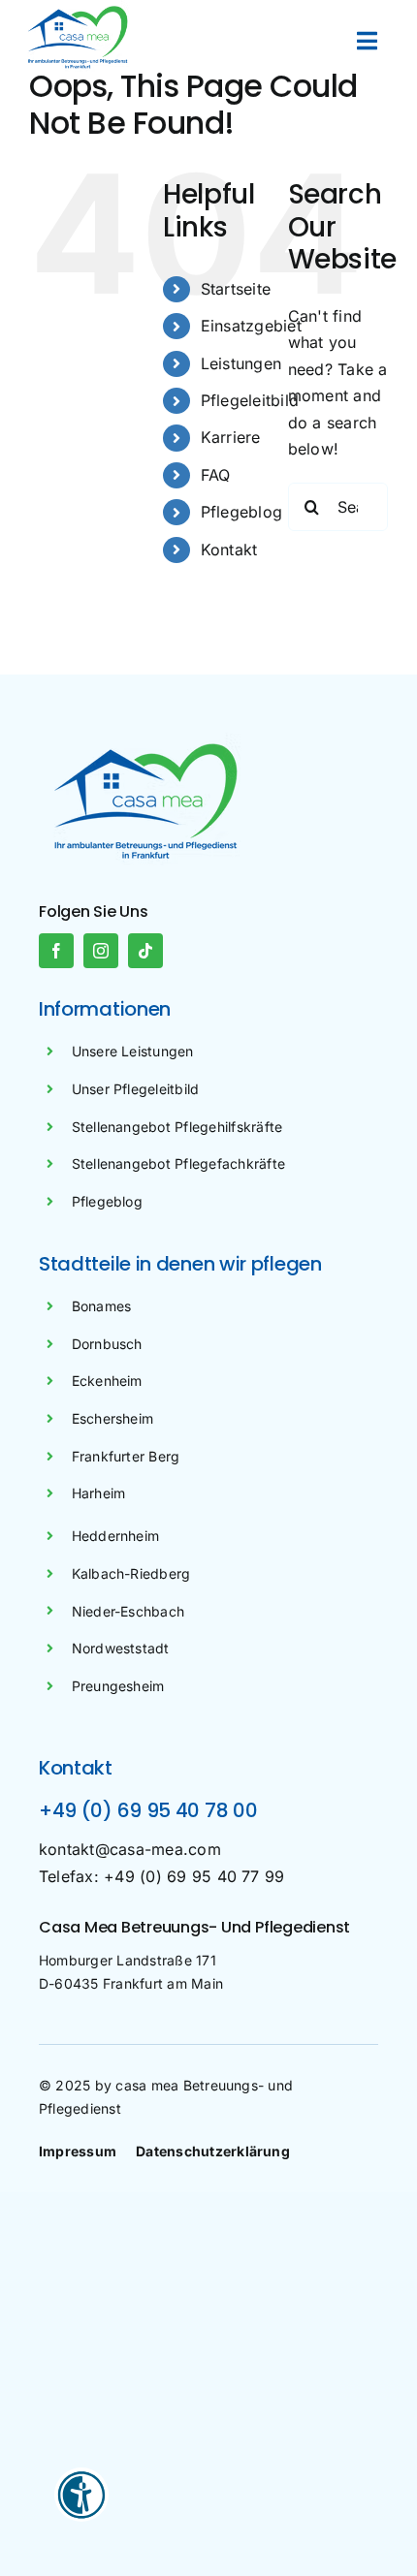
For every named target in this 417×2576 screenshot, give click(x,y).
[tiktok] (145, 951)
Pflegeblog (241, 512)
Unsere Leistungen (133, 1051)
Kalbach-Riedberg (131, 1573)
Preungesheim (118, 1686)
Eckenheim (107, 1381)
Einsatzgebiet (251, 326)
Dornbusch (107, 1344)
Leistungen (241, 363)
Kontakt (229, 550)
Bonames (102, 1306)
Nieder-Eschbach (128, 1611)
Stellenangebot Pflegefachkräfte (178, 1163)
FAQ (216, 475)
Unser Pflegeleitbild (136, 1089)
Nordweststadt (121, 1648)
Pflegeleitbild (250, 400)
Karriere (231, 437)
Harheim (99, 1493)
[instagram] (101, 951)
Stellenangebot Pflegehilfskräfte (177, 1127)
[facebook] (56, 951)
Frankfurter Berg (126, 1456)
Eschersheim (113, 1418)
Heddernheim (116, 1536)
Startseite (236, 289)
